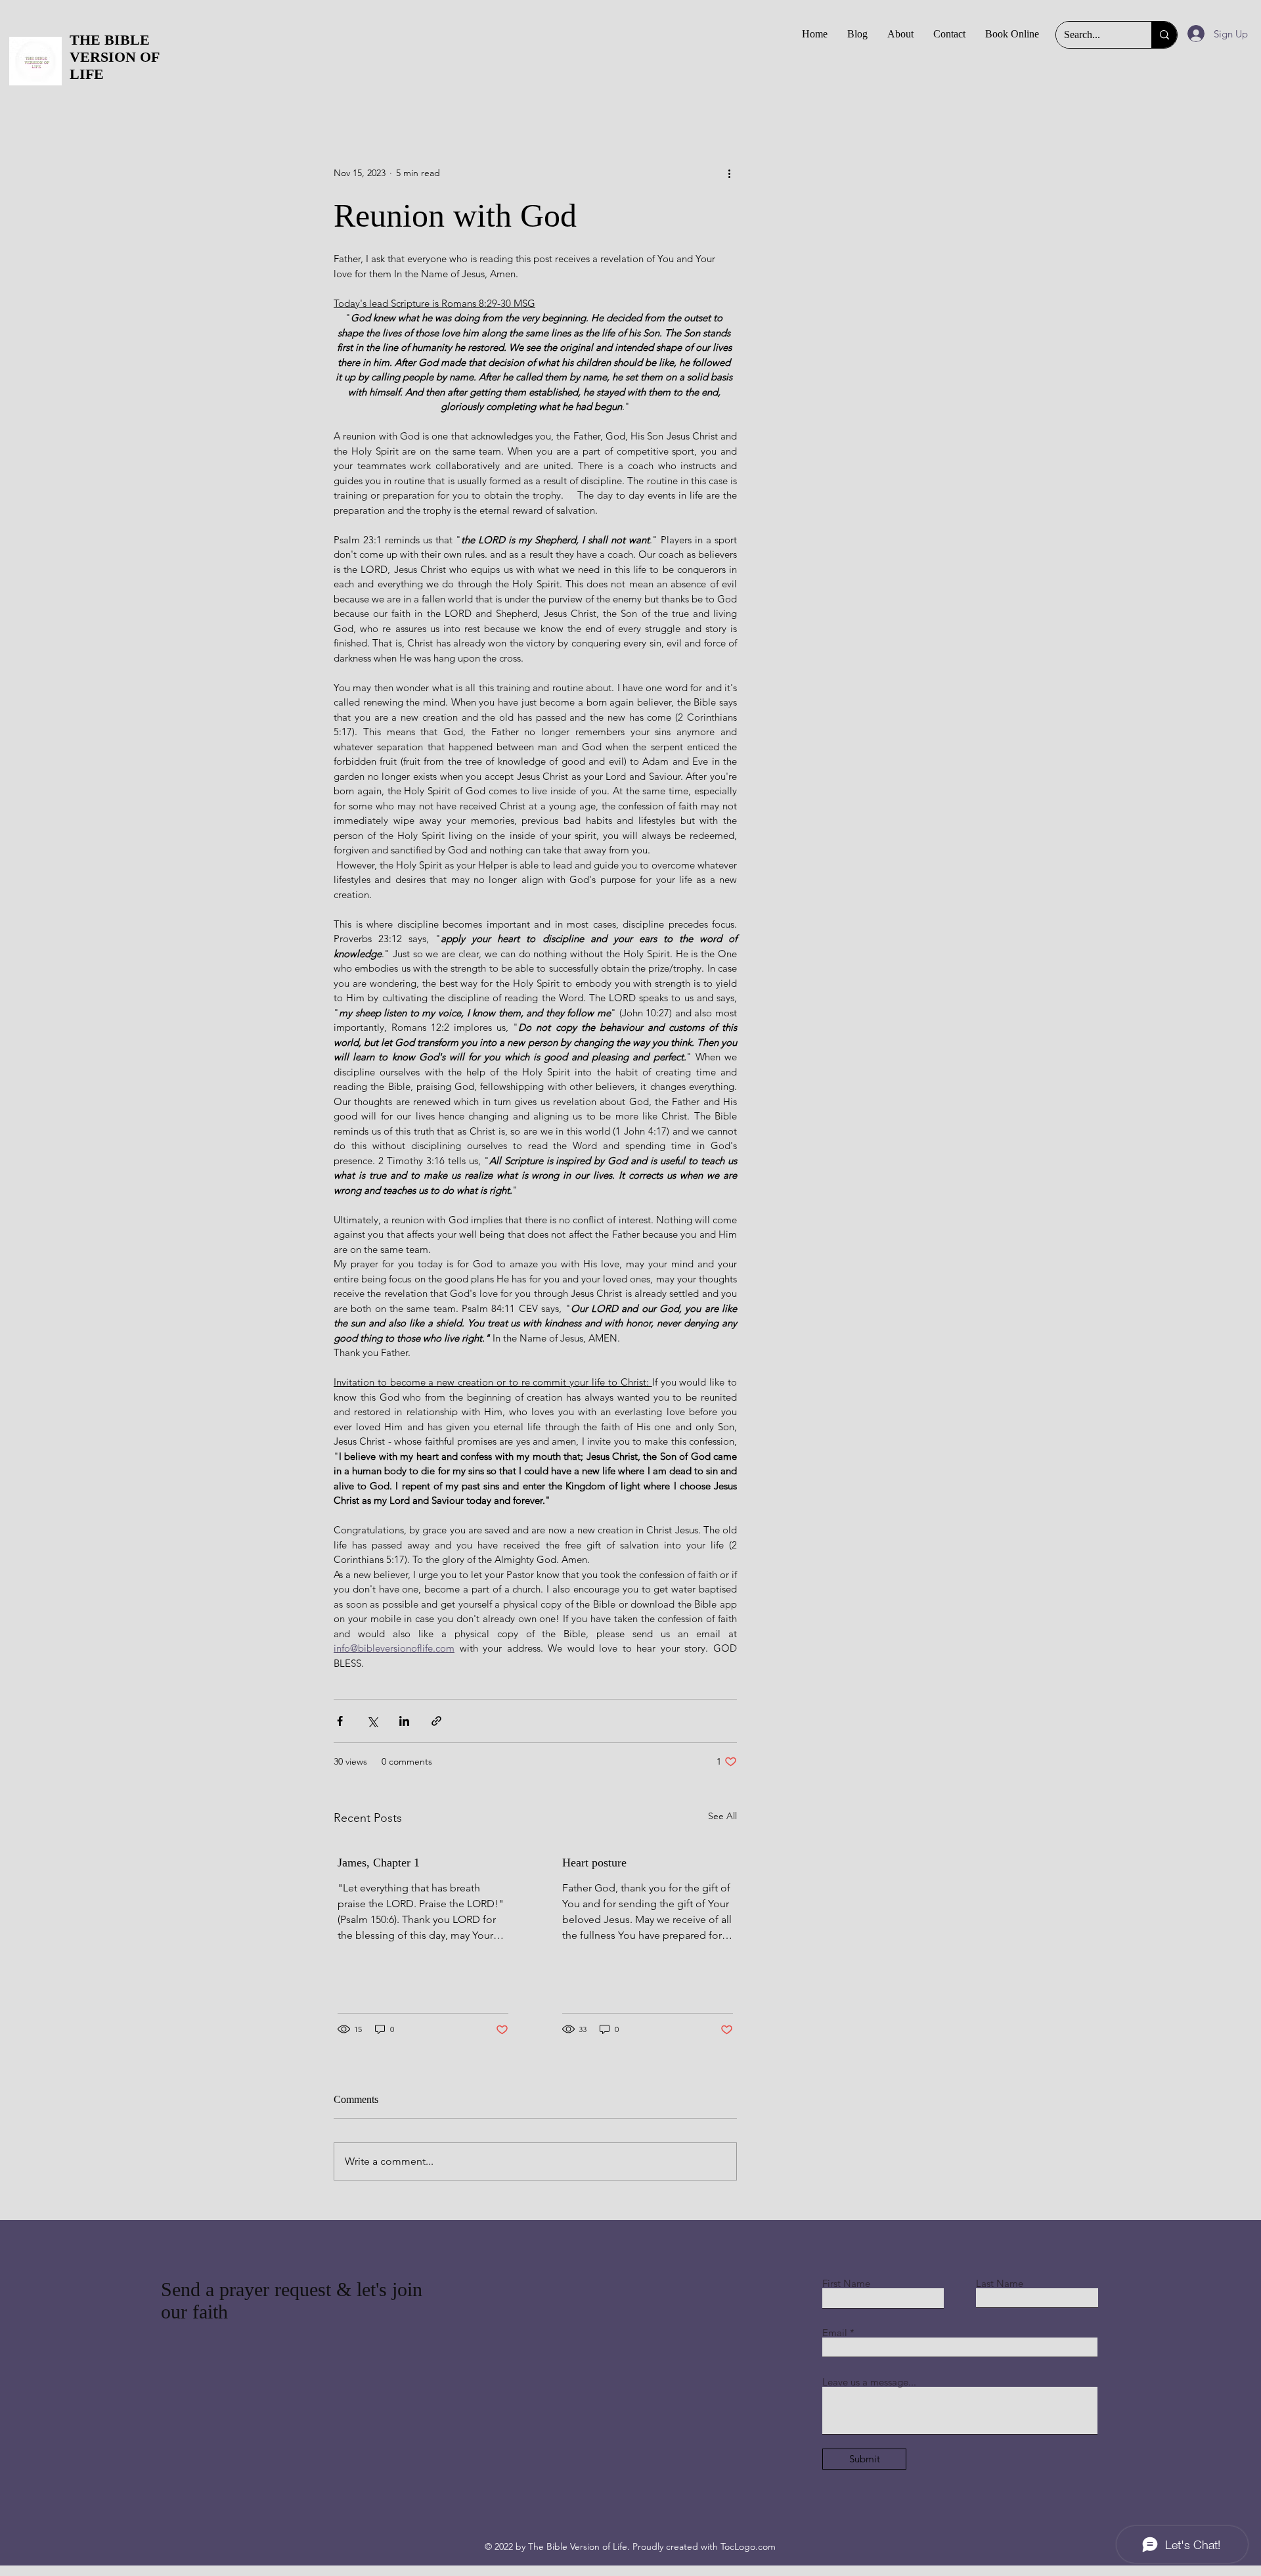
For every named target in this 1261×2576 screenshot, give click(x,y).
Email (835, 2333)
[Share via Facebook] (340, 1721)
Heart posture (594, 1863)
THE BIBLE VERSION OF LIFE (114, 57)
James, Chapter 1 (379, 1863)
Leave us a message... (869, 2382)
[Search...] (1164, 35)
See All (722, 1816)
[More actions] (729, 173)
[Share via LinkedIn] (404, 1721)
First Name (846, 2283)
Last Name (1000, 2283)
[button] (949, 34)
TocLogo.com (748, 2546)
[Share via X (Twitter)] (372, 1721)
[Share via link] (436, 1721)
